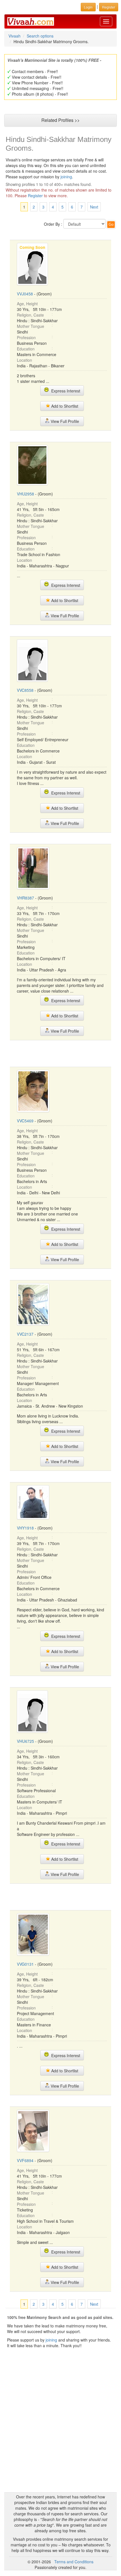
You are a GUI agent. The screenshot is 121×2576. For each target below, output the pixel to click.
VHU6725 (25, 1741)
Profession (26, 337)
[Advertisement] (60, 1053)
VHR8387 (25, 898)
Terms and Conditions (74, 2562)
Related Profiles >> (60, 120)
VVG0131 (25, 1964)
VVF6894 (25, 2160)
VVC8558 (25, 690)
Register (35, 196)
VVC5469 (25, 1121)
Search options (40, 36)
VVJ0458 (25, 294)
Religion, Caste (30, 315)
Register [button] (109, 7)
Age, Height (27, 304)
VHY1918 (25, 1528)
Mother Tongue (31, 326)
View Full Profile (64, 421)
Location (24, 360)
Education (26, 349)
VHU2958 (25, 494)
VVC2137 (25, 1334)
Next (94, 207)
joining (66, 177)
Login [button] (88, 7)
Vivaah (14, 36)
